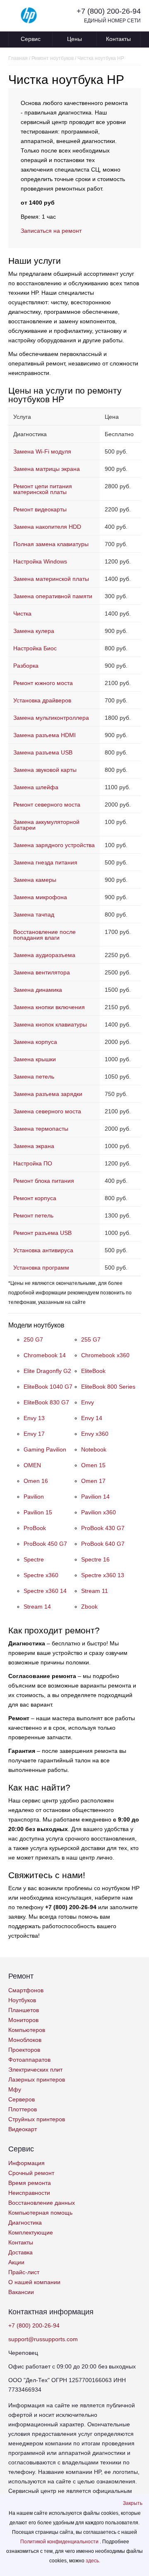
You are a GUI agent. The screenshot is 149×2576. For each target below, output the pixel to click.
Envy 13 (34, 1418)
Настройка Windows (40, 561)
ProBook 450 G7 (45, 1544)
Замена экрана (34, 1146)
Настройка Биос (35, 648)
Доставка (20, 2252)
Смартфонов (26, 1990)
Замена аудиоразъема (44, 955)
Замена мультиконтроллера (51, 718)
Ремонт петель (33, 1215)
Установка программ (41, 1268)
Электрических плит (35, 2070)
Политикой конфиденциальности (60, 2542)
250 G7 (33, 1339)
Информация (26, 2163)
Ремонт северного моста (47, 805)
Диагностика (25, 2223)
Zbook (89, 1607)
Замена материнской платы (51, 579)
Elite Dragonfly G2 (47, 1371)
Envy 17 (34, 1434)
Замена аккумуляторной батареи (46, 825)
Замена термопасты (41, 1129)
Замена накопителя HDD (47, 527)
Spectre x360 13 (103, 1575)
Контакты (118, 39)
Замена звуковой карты (45, 770)
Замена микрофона (40, 897)
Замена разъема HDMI (44, 735)
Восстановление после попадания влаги (44, 935)
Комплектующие (31, 2232)
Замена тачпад (34, 914)
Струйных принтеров (37, 2119)
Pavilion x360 (99, 1512)
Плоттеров (23, 2109)
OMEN (32, 1465)
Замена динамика (38, 990)
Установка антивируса (43, 1250)
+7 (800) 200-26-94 (109, 11)
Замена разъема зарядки (48, 1094)
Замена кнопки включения (49, 1007)
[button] (133, 2503)
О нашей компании (34, 2282)
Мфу (15, 2089)
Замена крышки (35, 1059)
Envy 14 (92, 1418)
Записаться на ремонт (51, 231)
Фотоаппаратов (29, 2060)
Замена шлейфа (36, 787)
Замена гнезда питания (45, 862)
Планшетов (24, 2010)
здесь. (93, 2561)
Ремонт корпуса (35, 1198)
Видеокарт (23, 2129)
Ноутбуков (22, 2000)
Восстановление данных (42, 2203)
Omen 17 (93, 1481)
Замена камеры (35, 880)
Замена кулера (34, 631)
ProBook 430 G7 (103, 1528)
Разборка (26, 666)
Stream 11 (95, 1591)
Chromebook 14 (45, 1355)
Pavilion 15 (38, 1512)
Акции (16, 2262)
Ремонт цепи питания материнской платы (43, 489)
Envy (88, 1402)
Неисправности (29, 2193)
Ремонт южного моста (43, 683)
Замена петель (34, 1077)
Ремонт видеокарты (40, 509)
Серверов (22, 2099)
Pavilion (34, 1497)
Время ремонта (30, 2183)
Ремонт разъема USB (42, 1233)
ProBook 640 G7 (103, 1544)
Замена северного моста (47, 1111)
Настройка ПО (33, 1163)
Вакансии (21, 2292)
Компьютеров (27, 2030)
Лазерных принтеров (37, 2079)
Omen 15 (93, 1465)
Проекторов (24, 2050)
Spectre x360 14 (45, 1591)
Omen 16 (36, 1481)
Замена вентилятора (42, 972)
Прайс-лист (24, 2272)
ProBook (35, 1528)
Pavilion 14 (95, 1497)
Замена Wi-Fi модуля (42, 451)
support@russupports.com (43, 2339)
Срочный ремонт (31, 2173)
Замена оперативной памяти (53, 596)
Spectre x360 (41, 1575)
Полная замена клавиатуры (51, 544)
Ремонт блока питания (44, 1181)
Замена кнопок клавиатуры (50, 1024)
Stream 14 (37, 1607)
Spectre (34, 1559)
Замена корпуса (35, 1042)
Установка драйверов (42, 700)
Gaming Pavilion (45, 1449)
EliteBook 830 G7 (46, 1402)
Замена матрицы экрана (47, 469)
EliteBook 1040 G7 (48, 1387)
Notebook (94, 1449)
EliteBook (93, 1371)
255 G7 (91, 1339)
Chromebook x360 (105, 1355)
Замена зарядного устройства (54, 845)
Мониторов (23, 2020)
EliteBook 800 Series (108, 1387)
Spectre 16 (95, 1559)
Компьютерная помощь (40, 2213)
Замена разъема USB (43, 752)
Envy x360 (95, 1434)
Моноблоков (25, 2040)
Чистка (22, 614)
